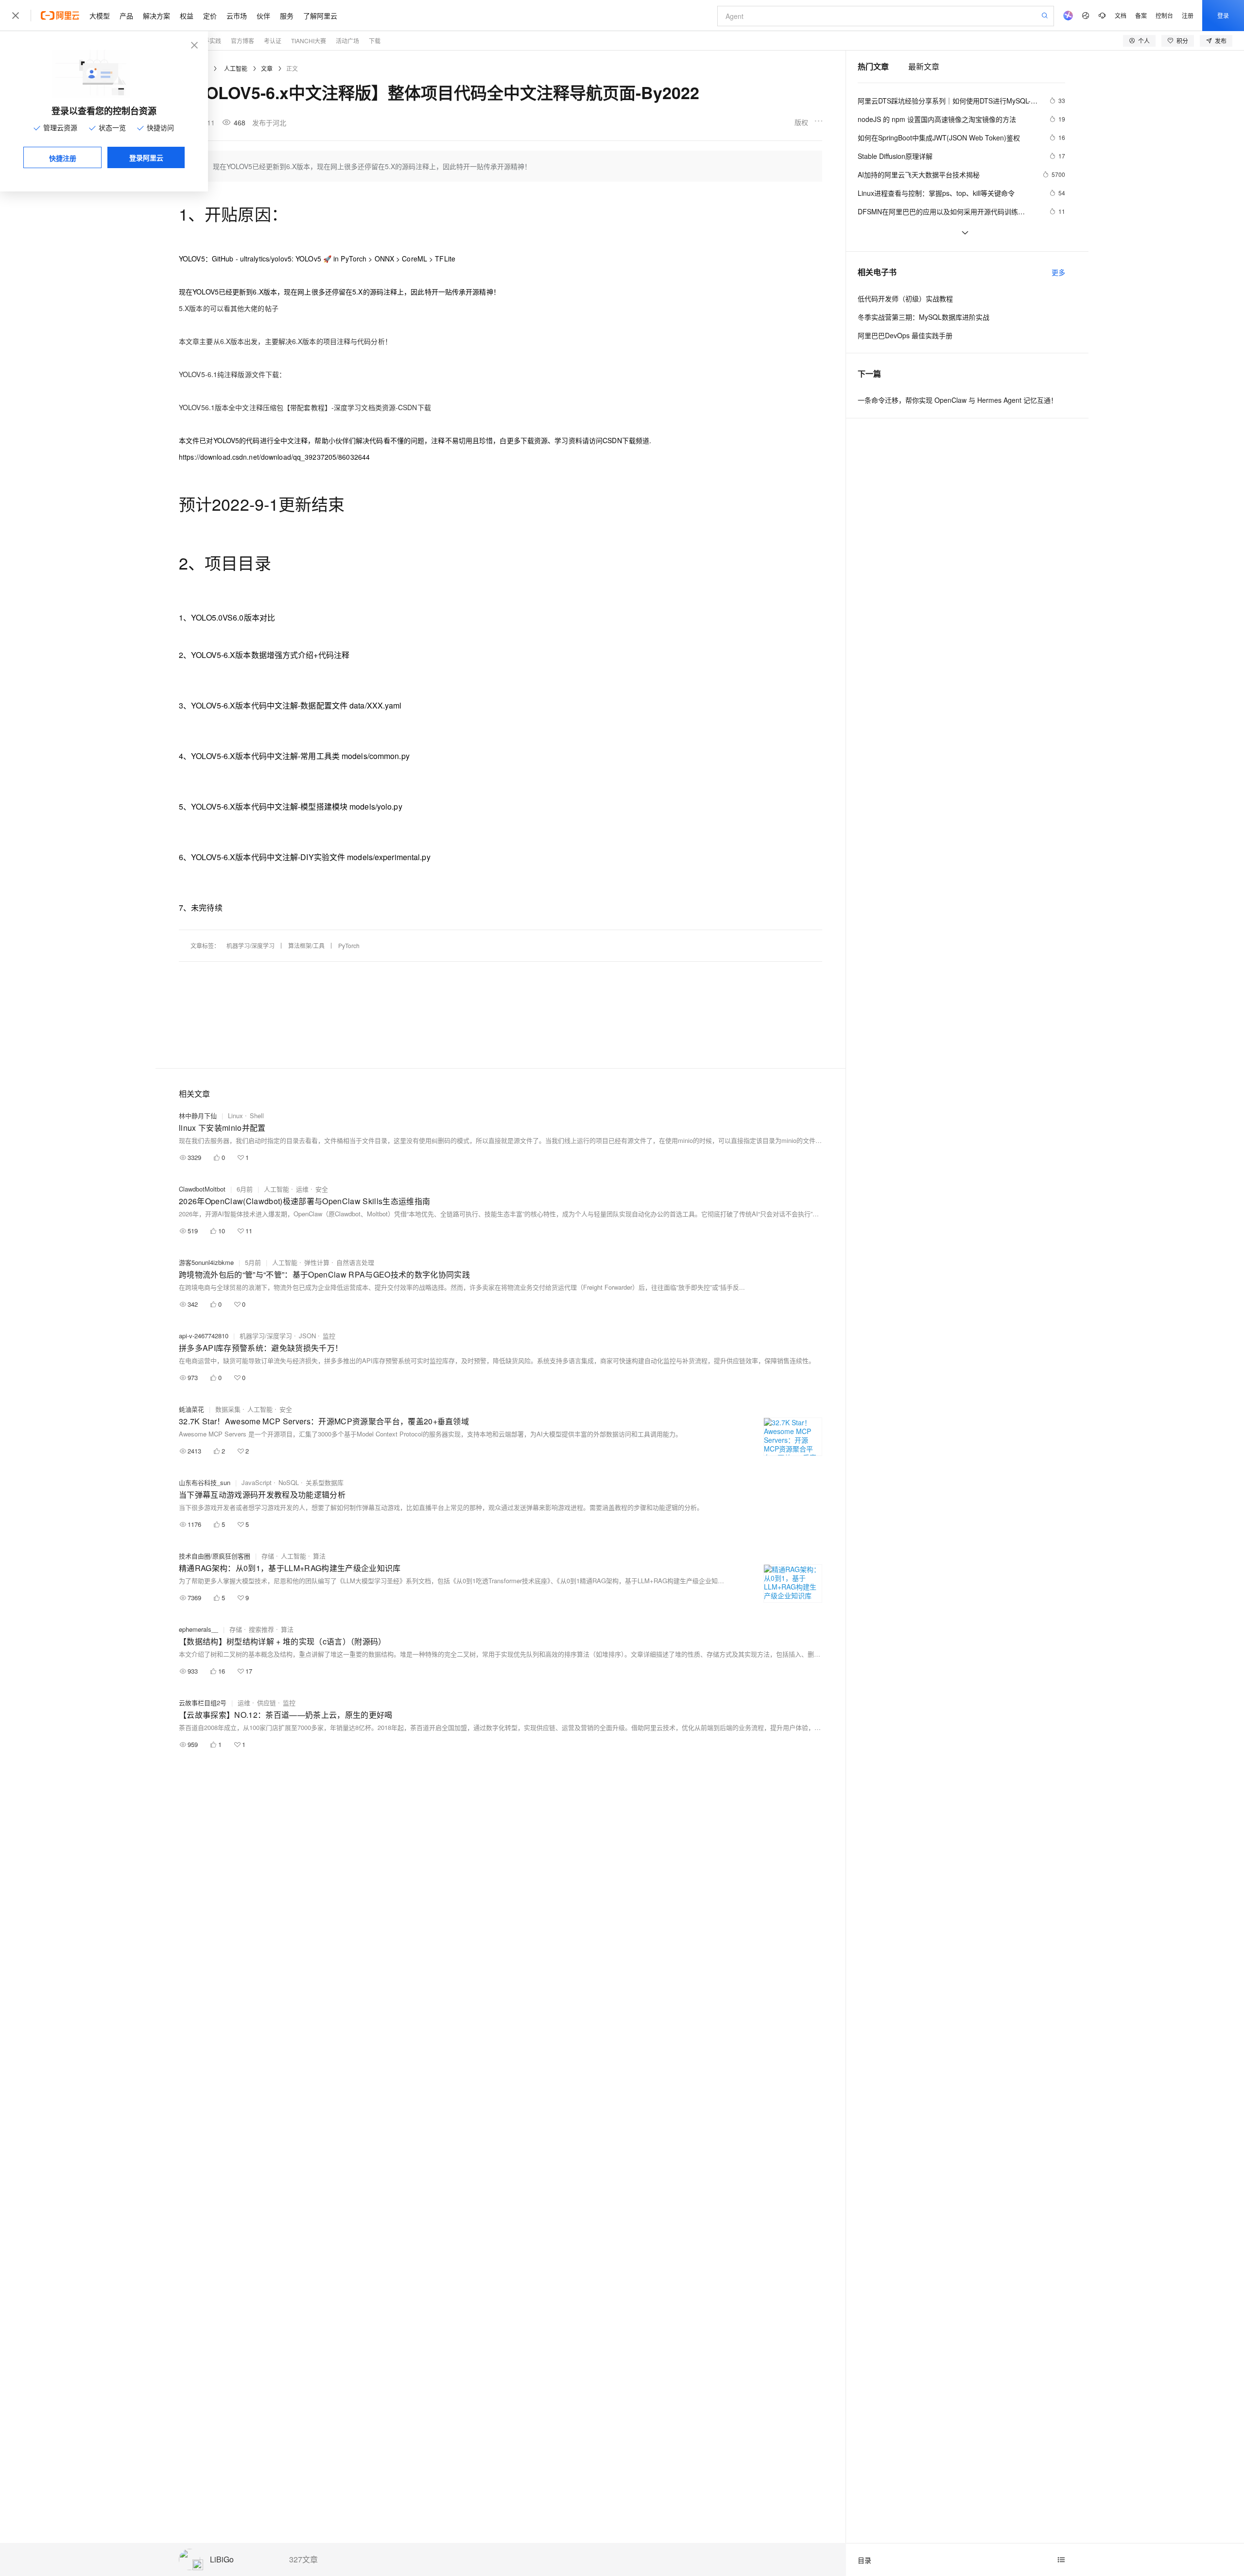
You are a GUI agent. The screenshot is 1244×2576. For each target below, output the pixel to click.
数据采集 (228, 1409)
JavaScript (257, 1482)
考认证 (273, 41)
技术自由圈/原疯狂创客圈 (215, 1556)
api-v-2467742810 (204, 1336)
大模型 (100, 16)
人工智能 (236, 68)
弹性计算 (317, 1262)
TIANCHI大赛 (309, 41)
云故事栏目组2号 (203, 1703)
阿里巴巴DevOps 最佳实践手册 (905, 335)
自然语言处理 (355, 1262)
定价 (210, 16)
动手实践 (209, 41)
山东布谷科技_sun (205, 1482)
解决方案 (156, 16)
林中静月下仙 (198, 1115)
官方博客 (242, 41)
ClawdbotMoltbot (202, 1189)
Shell (257, 1115)
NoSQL (289, 1482)
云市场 (237, 16)
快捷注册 (63, 158)
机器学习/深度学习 (251, 945)
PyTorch (349, 945)
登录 (1223, 15)
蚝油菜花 (191, 1409)
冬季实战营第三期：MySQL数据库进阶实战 (924, 317)
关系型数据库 (325, 1482)
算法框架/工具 (306, 945)
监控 (329, 1336)
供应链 (267, 1703)
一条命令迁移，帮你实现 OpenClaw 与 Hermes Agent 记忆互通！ (958, 400)
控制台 (1164, 15)
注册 (1188, 15)
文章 (267, 68)
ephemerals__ (199, 1629)
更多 (1058, 272)
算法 (319, 1556)
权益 (187, 16)
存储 (268, 1556)
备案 (1141, 15)
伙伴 (263, 16)
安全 (322, 1189)
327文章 (303, 2559)
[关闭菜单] (16, 16)
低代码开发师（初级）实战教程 (905, 298)
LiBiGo (222, 2560)
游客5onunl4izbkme (206, 1262)
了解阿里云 (320, 16)
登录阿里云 (146, 157)
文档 (1121, 15)
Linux (235, 1115)
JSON (307, 1336)
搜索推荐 (261, 1629)
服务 (287, 16)
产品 (126, 16)
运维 (302, 1189)
